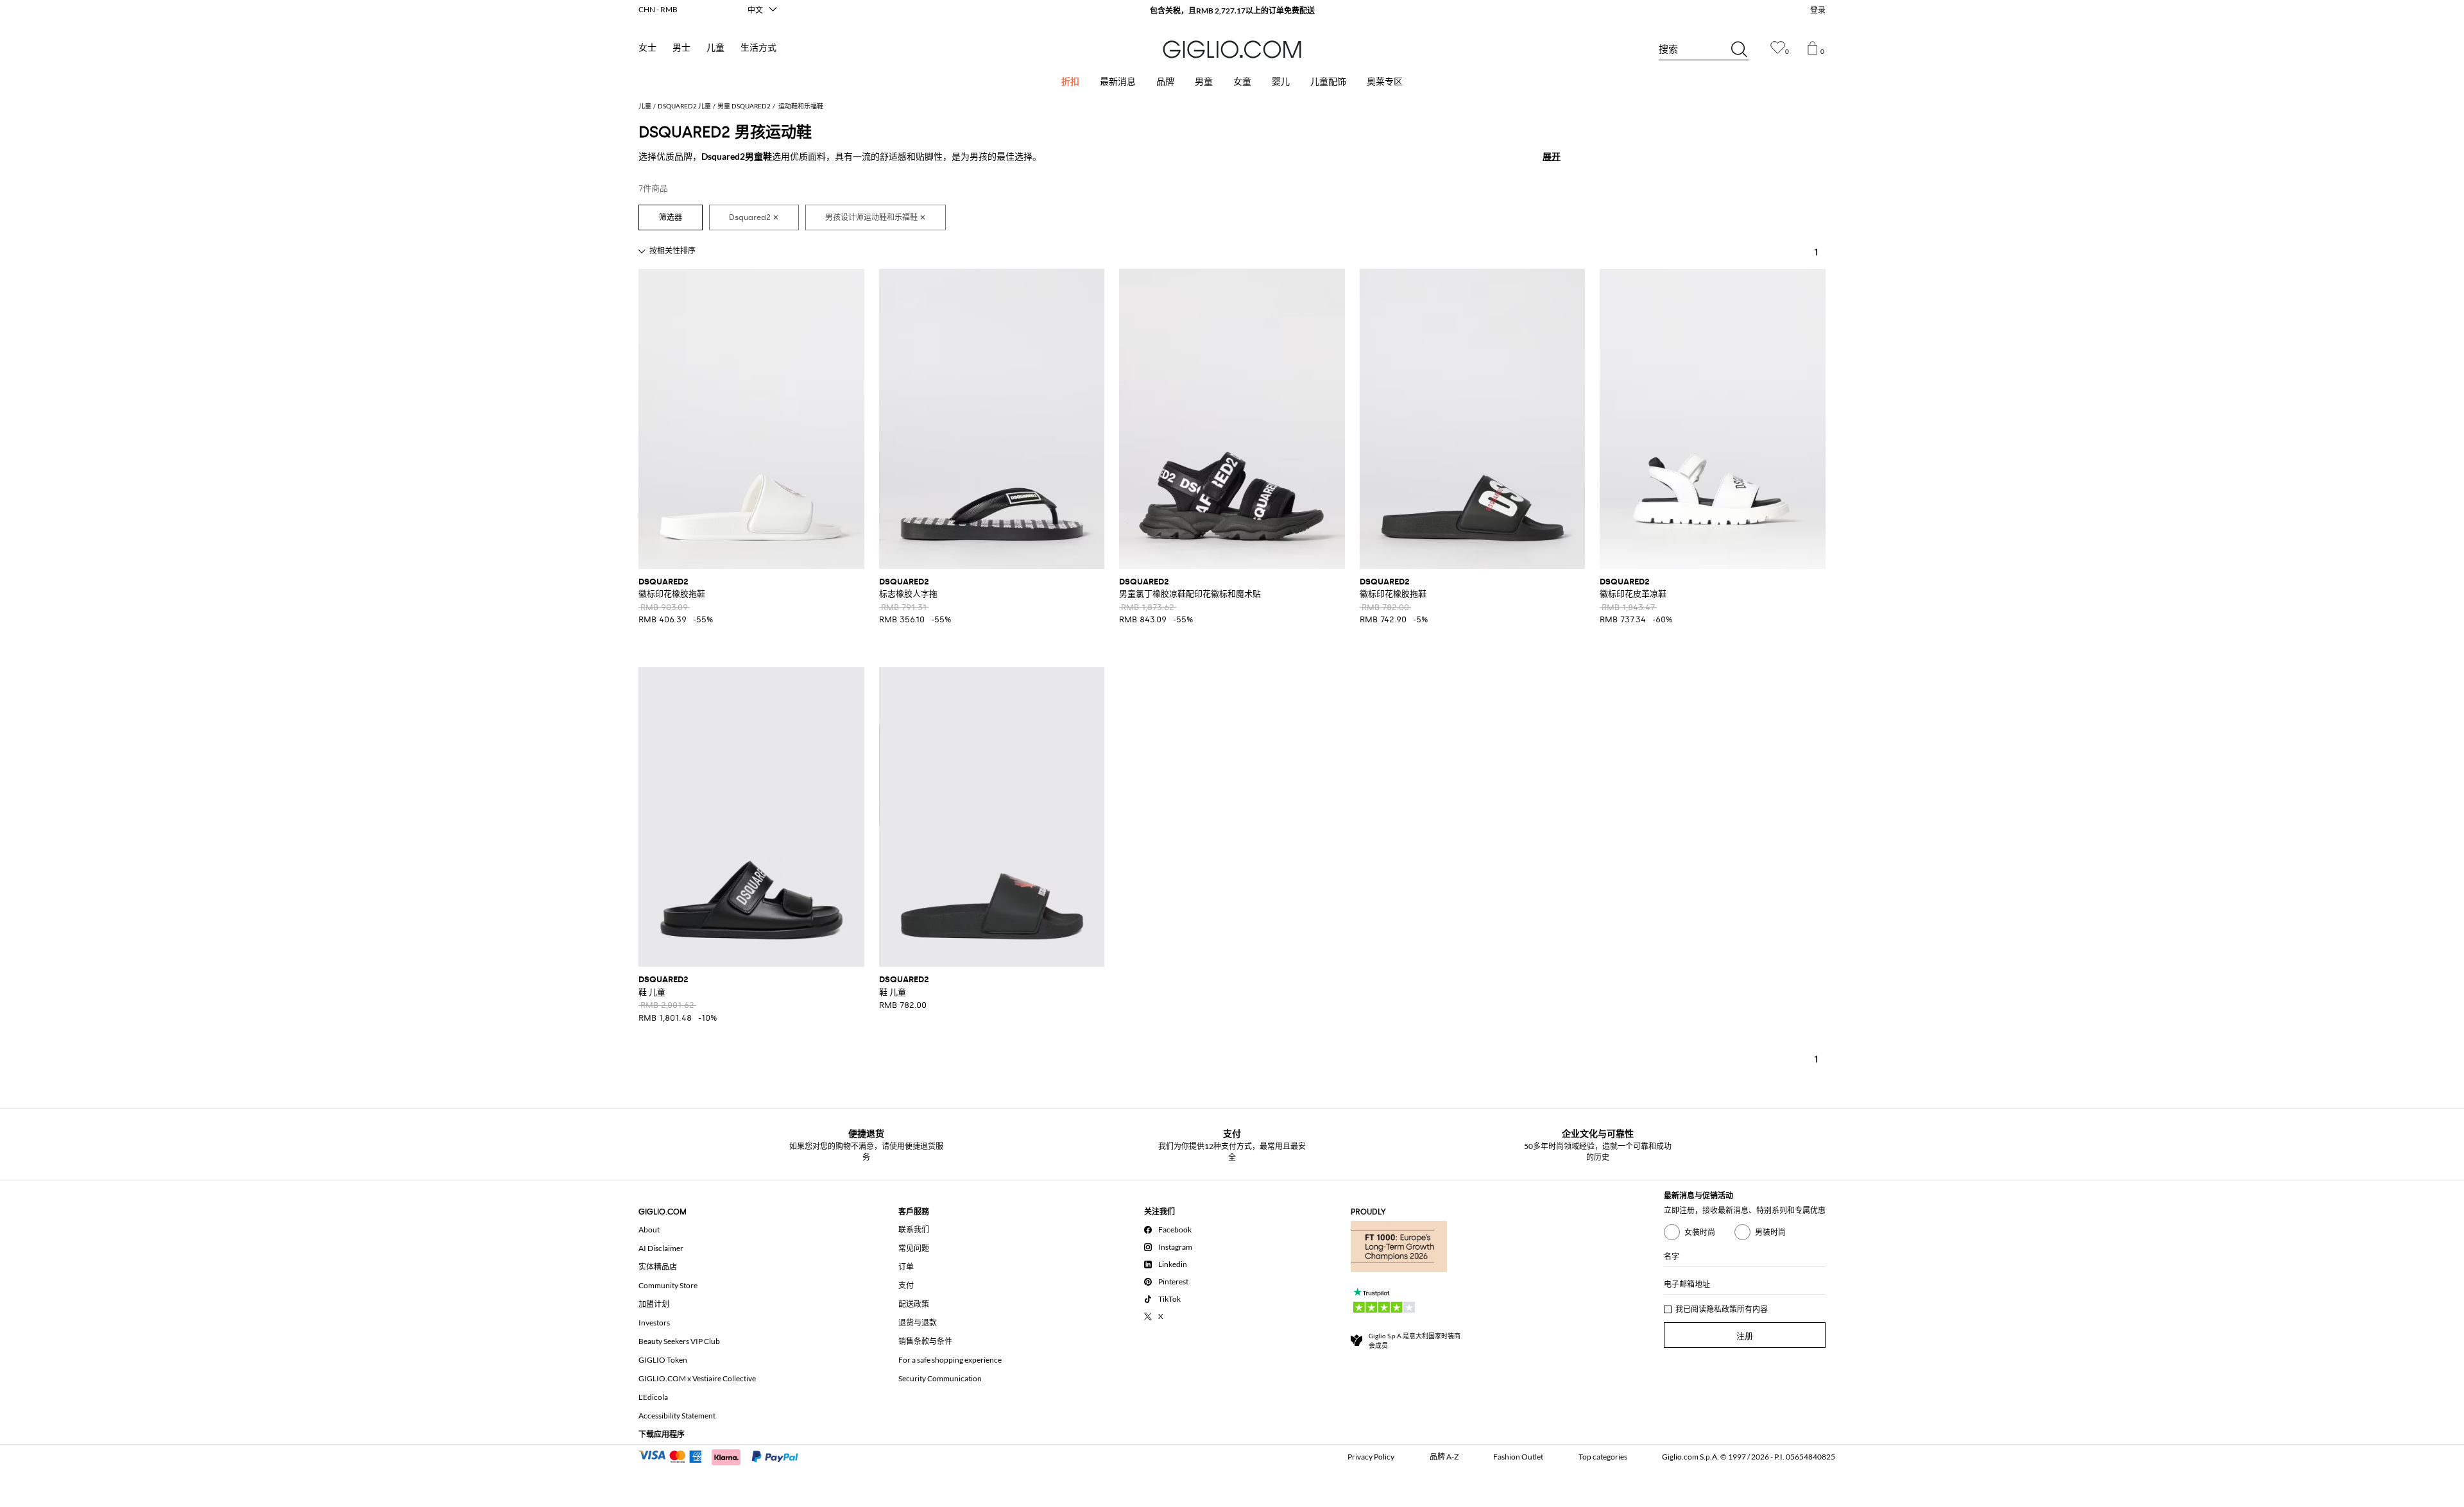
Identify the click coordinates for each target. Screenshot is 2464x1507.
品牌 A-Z (1444, 1457)
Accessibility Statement (677, 1416)
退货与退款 (918, 1323)
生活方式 (758, 48)
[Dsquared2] (754, 217)
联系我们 (914, 1230)
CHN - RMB (658, 9)
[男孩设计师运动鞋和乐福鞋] (876, 217)
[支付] (724, 1456)
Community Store (668, 1285)
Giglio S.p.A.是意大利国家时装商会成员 (1415, 1341)
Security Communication (940, 1378)
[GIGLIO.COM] (1232, 49)
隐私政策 (1722, 1309)
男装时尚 (1770, 1232)
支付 (906, 1285)
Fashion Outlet (1518, 1457)
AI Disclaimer (661, 1248)
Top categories (1603, 1457)
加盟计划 (654, 1304)
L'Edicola (653, 1397)
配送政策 (914, 1304)
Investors (654, 1323)
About (649, 1230)
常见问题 (914, 1248)
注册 (1745, 1336)
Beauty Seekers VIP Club (679, 1341)
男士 (681, 48)
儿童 (715, 48)
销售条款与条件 (925, 1341)
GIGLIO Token (663, 1360)
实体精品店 (658, 1267)
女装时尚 (1700, 1232)
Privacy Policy (1371, 1457)
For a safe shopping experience (950, 1360)
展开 (1552, 156)
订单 (906, 1267)
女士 (647, 48)
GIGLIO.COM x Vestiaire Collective (697, 1378)
